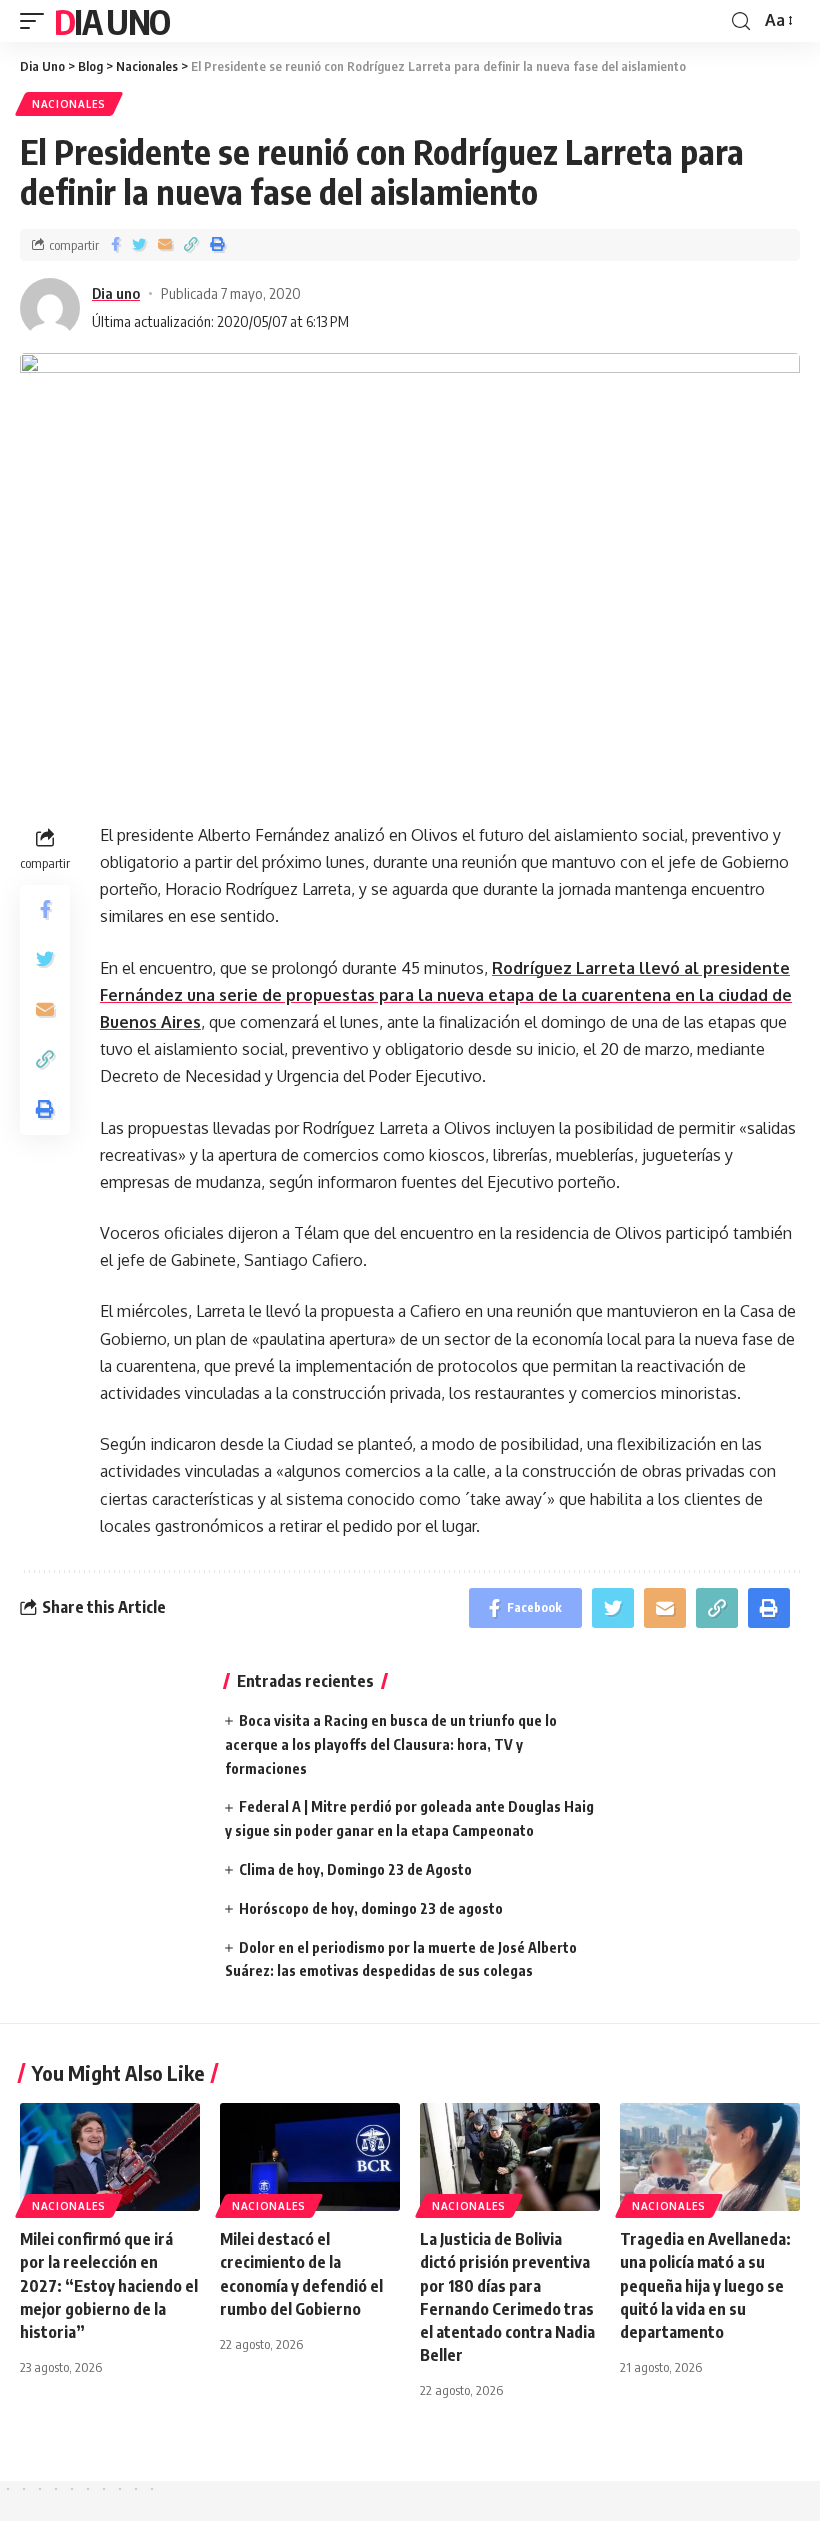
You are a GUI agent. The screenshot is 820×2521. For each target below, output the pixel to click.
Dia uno (116, 293)
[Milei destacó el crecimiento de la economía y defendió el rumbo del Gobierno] (310, 2157)
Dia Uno (111, 21)
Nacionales (69, 104)
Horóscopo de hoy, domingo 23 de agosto (371, 1908)
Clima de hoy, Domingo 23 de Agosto (355, 1869)
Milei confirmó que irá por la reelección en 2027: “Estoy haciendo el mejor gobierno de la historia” (109, 2285)
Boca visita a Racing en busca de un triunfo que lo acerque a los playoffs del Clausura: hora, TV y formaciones (391, 1744)
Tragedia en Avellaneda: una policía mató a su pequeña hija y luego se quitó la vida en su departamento (705, 2285)
